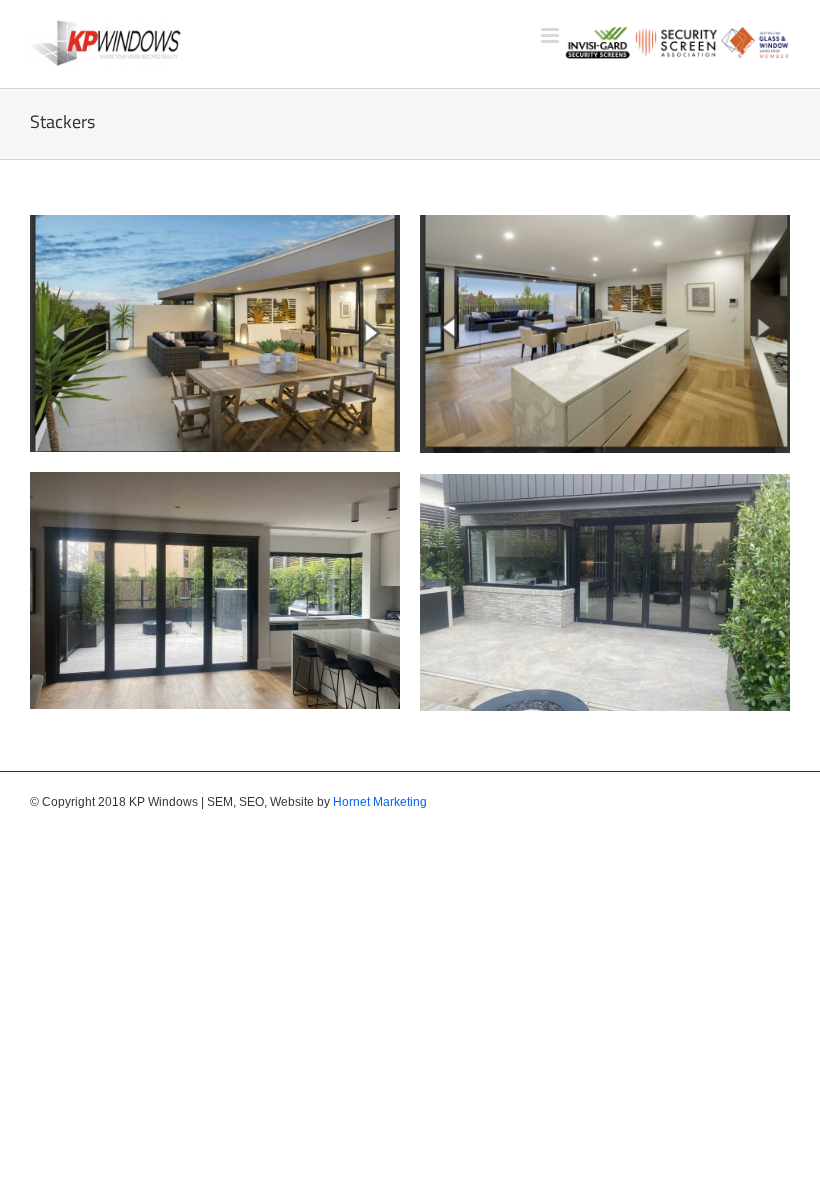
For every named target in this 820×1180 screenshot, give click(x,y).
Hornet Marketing (380, 802)
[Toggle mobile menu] (551, 35)
